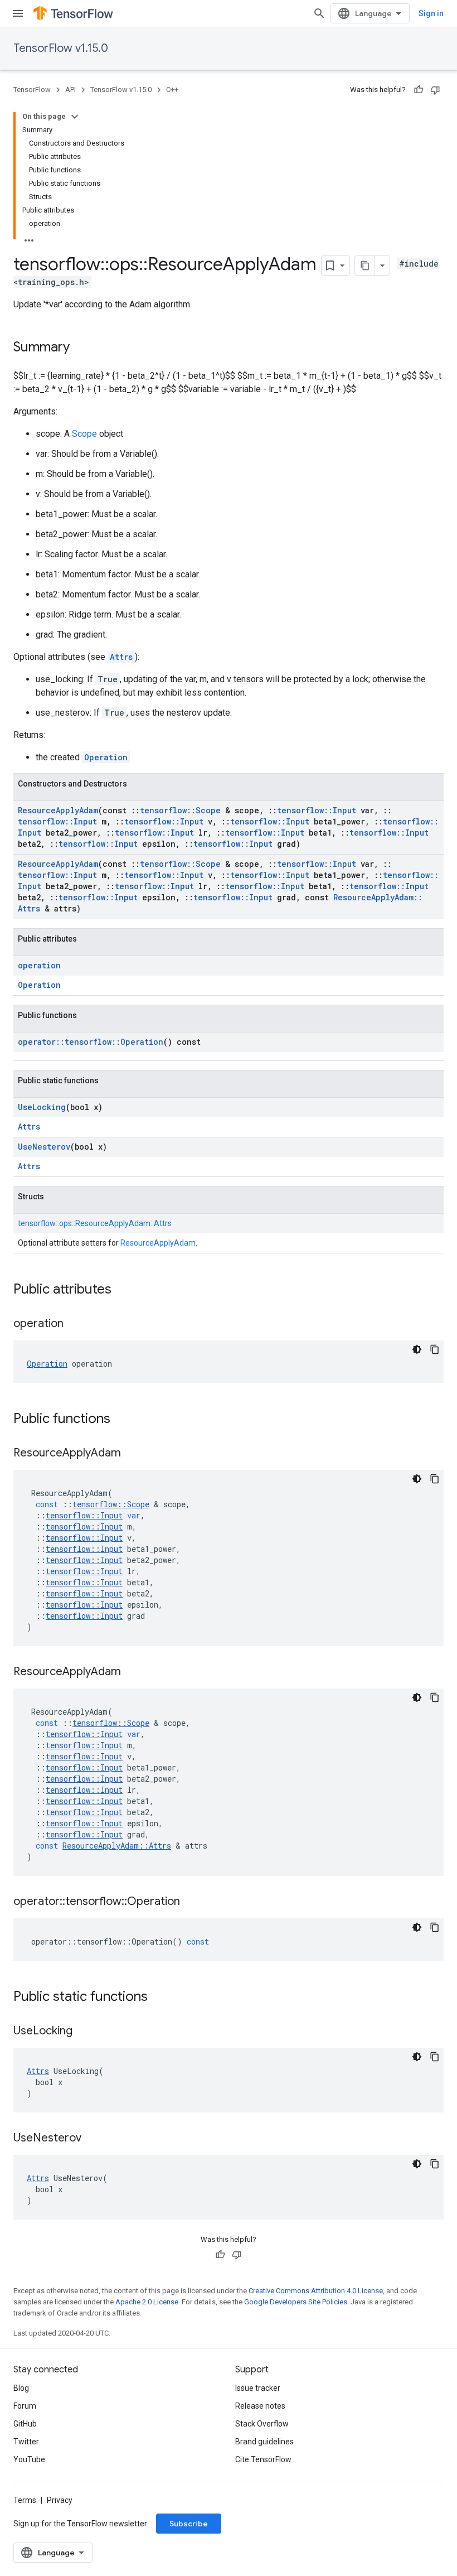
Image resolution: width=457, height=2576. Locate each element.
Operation (106, 757)
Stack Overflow (262, 2424)
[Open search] (319, 13)
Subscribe (189, 2524)
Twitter (26, 2442)
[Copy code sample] (435, 1349)
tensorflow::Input (317, 810)
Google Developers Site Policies (296, 2302)
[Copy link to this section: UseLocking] (84, 2032)
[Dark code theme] (417, 1349)
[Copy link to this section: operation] (75, 1324)
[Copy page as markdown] (365, 266)
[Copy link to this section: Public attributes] (123, 1290)
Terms (25, 2500)
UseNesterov (44, 1147)
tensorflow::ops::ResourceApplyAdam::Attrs (95, 1223)
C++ (172, 90)
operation (39, 965)
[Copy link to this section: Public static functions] (159, 1998)
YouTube (29, 2459)
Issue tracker (258, 2388)
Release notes (260, 2406)
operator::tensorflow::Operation (91, 1042)
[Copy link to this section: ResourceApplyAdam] (132, 1454)
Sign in (431, 13)
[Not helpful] (435, 90)
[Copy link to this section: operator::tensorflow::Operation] (191, 1902)
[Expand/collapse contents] (75, 117)
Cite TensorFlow (263, 2459)
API (71, 90)
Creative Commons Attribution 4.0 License (316, 2291)
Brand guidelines (264, 2442)
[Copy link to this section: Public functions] (121, 1420)
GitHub (25, 2424)
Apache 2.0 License (147, 2302)
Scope (84, 434)
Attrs (121, 657)
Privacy (60, 2500)
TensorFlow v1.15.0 (61, 48)
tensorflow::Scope (180, 810)
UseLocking (42, 1107)
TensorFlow (32, 90)
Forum (25, 2406)
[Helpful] (419, 90)
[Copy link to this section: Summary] (81, 348)
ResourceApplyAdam (58, 810)
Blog (21, 2388)
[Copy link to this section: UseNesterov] (93, 2139)
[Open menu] (18, 13)
